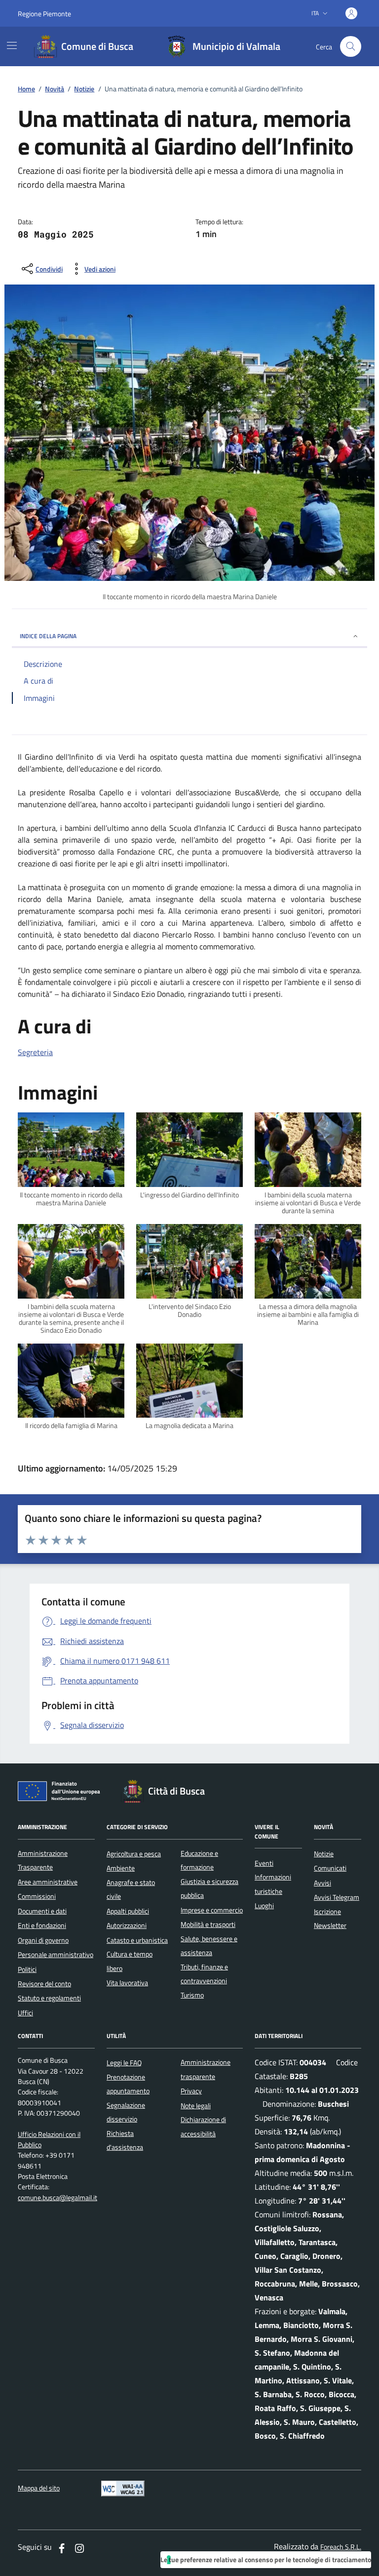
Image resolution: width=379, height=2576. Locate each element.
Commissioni (37, 1896)
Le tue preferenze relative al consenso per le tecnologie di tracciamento (266, 2559)
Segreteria (35, 1052)
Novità (55, 89)
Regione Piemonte (44, 14)
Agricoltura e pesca (134, 1854)
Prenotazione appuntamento (128, 2084)
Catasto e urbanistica (137, 1940)
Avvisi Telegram (337, 1897)
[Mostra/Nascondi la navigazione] (12, 45)
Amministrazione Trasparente (43, 1860)
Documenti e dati (42, 1911)
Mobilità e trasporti (208, 1924)
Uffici (25, 2013)
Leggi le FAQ (124, 2063)
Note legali (196, 2106)
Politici (27, 1969)
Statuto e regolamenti (49, 1998)
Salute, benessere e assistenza (209, 1946)
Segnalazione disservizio (126, 2112)
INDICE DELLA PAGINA (48, 636)
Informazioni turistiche (273, 1884)
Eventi (264, 1863)
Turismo (192, 1995)
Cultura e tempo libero (130, 1961)
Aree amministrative (48, 1882)
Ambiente (121, 1868)
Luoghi (264, 1906)
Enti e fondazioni (42, 1925)
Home (26, 89)
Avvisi (322, 1883)
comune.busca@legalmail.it (57, 2198)
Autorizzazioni (127, 1925)
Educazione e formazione (199, 1860)
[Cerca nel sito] (351, 47)
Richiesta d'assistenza (125, 2140)
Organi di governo (43, 1940)
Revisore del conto (44, 1984)
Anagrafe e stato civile (131, 1889)
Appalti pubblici (128, 1911)
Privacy (191, 2091)
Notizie (84, 89)
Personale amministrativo (56, 1955)
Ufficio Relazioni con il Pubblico (49, 2140)
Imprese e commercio (212, 1910)
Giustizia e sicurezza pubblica (209, 1888)
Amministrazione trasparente (206, 2069)
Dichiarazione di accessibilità (203, 2126)
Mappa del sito (39, 2488)
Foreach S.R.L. (341, 2547)
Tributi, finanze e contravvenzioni (204, 1974)
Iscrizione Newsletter (330, 1919)
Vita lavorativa (127, 1983)
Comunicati (330, 1868)
